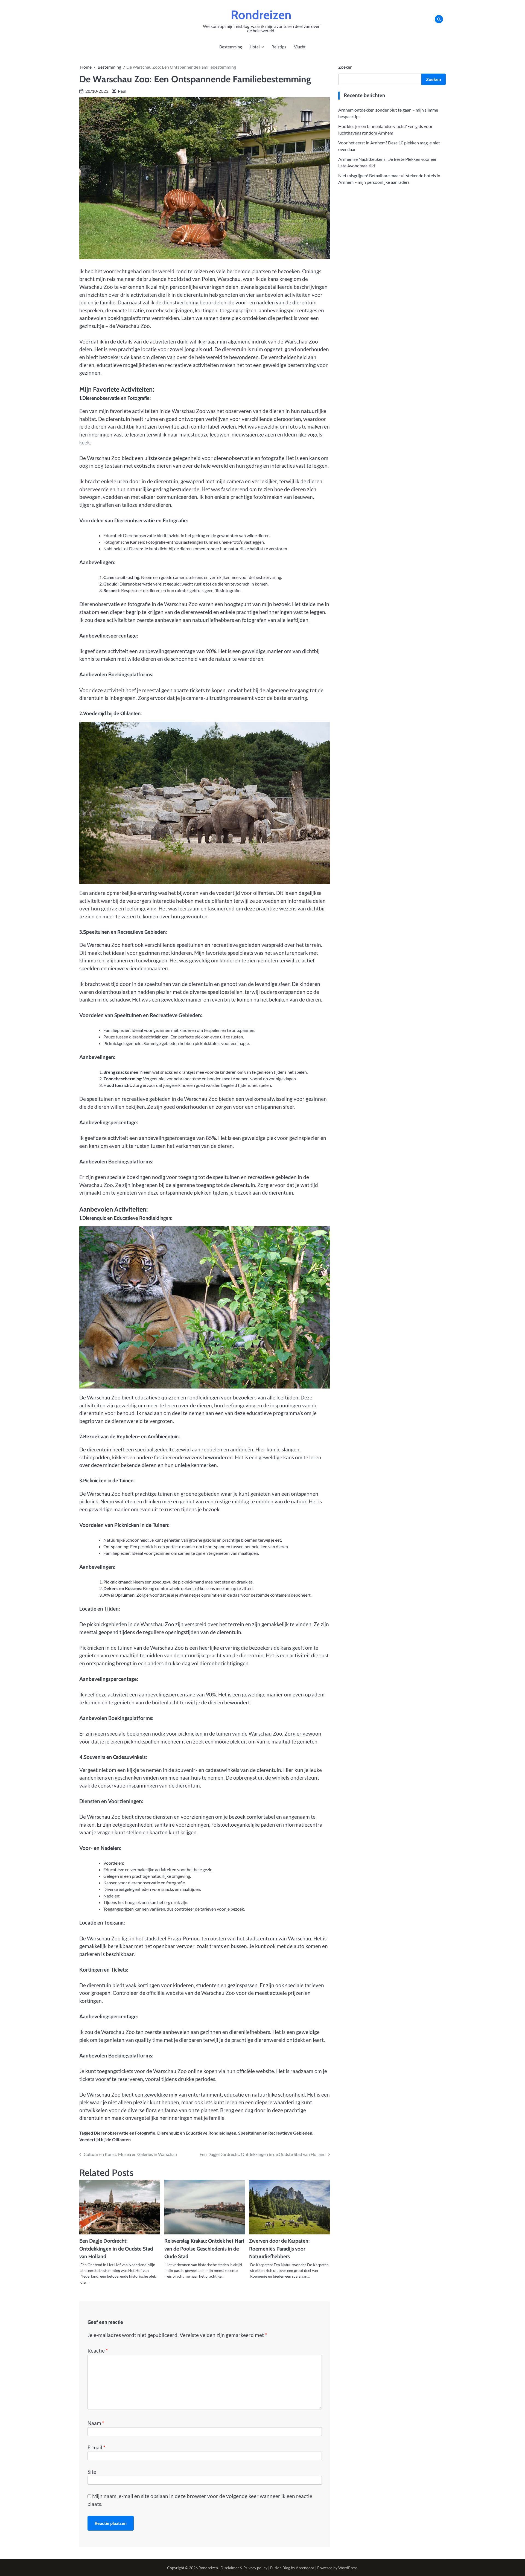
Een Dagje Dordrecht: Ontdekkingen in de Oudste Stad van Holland (116, 2249)
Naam (96, 2423)
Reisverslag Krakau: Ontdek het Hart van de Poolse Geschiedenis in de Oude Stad (204, 2249)
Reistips (279, 47)
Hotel (255, 47)
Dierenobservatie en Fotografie (125, 2133)
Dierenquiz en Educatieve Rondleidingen (197, 2133)
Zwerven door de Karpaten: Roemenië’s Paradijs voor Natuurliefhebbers (279, 2249)
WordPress (348, 2568)
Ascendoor (305, 2568)
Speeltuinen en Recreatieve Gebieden (275, 2133)
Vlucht (300, 47)
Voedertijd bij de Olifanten (105, 2139)
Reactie (98, 2351)
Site (92, 2472)
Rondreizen (261, 15)
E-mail (97, 2447)
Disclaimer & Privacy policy (244, 2568)
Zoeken (345, 67)
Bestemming (231, 47)
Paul (122, 91)
